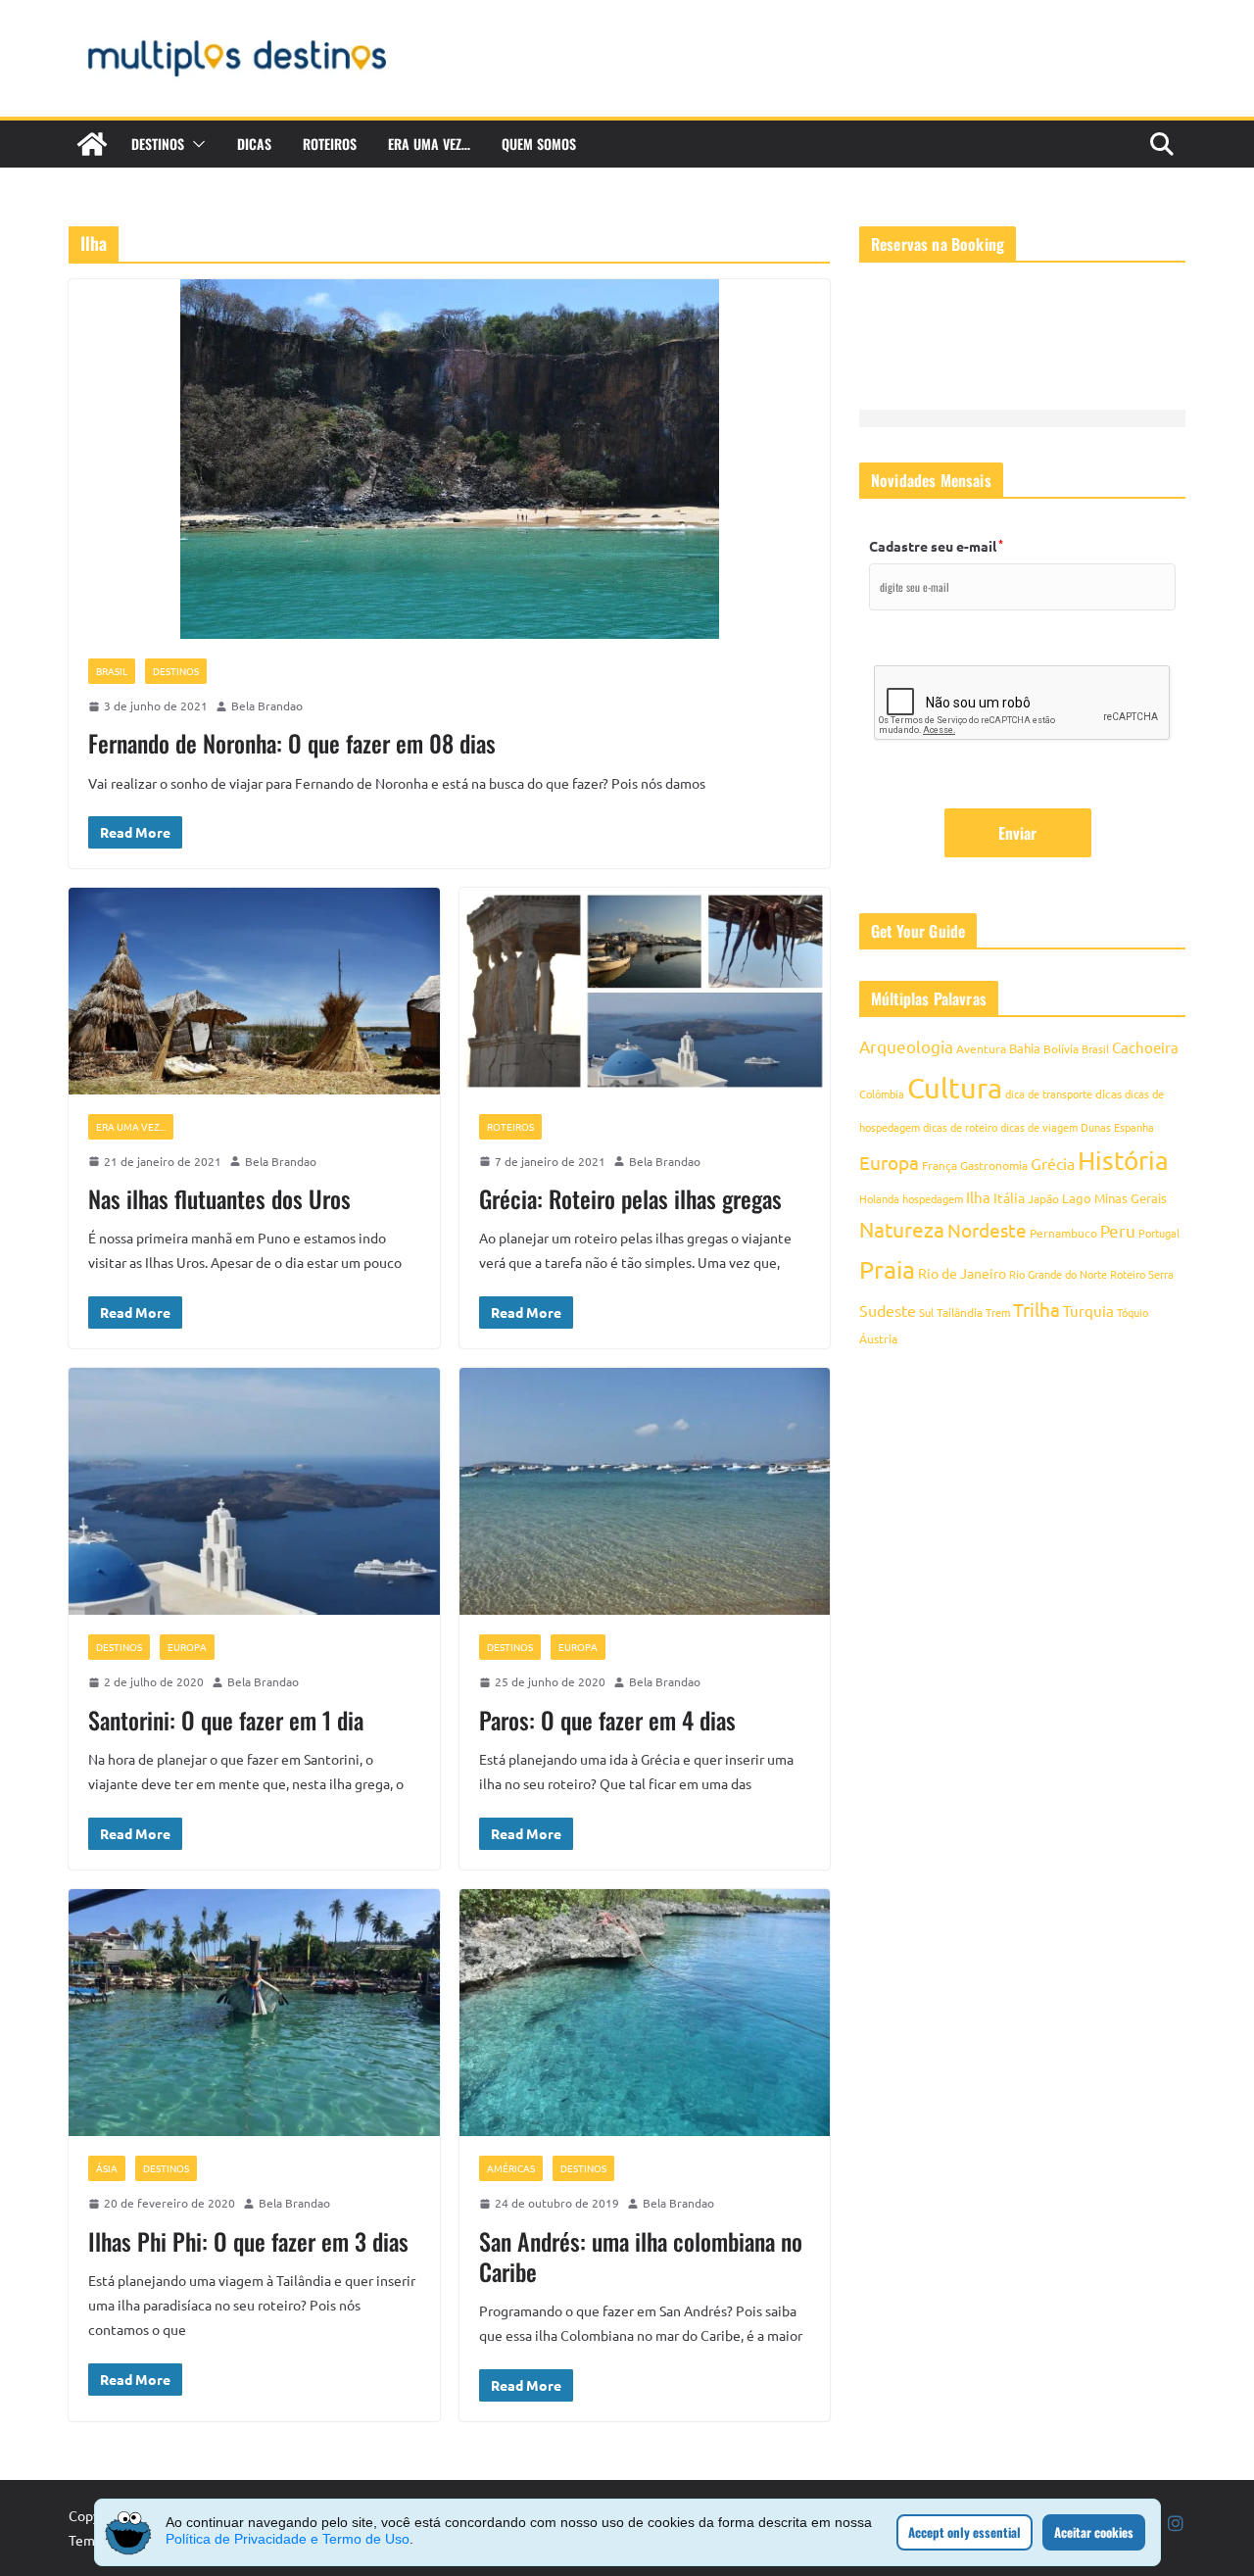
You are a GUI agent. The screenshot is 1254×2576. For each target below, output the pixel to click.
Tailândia (960, 1312)
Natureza (902, 1229)
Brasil (112, 671)
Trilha (1037, 1309)
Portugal (1159, 1233)
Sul (926, 1312)
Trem (998, 1312)
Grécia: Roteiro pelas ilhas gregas (630, 1198)
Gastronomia (994, 1165)
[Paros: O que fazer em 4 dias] (645, 1492)
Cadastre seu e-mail (936, 546)
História (1123, 1161)
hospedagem (933, 1198)
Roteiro (1128, 1274)
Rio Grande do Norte (1058, 1274)
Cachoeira (1145, 1047)
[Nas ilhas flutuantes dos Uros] (254, 991)
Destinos (158, 144)
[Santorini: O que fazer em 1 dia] (254, 1492)
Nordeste (987, 1230)
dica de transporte (1049, 1094)
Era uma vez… (429, 144)
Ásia (107, 2168)
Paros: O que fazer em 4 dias (607, 1720)
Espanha (1134, 1127)
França (940, 1165)
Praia (887, 1269)
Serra (1161, 1274)
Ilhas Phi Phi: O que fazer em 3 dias (248, 2241)
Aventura (981, 1048)
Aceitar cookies (1094, 2532)
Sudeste (888, 1310)
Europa (187, 1647)
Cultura (955, 1088)
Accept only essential (965, 2532)
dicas (1109, 1094)
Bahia (1025, 1048)
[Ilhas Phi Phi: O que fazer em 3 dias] (254, 2013)
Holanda (879, 1198)
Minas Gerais (1131, 1198)
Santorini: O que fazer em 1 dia (226, 1720)
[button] (195, 144)
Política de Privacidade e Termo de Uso (288, 2539)
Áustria (878, 1338)
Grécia (1053, 1163)
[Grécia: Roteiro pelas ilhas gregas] (645, 991)
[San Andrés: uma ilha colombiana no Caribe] (645, 2013)
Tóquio (1133, 1312)
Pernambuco (1063, 1233)
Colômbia (882, 1094)
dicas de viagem (1039, 1127)
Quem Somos (539, 144)
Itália (1009, 1197)
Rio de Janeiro (962, 1273)
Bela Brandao (267, 705)
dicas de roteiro (960, 1127)
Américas (511, 2168)
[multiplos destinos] (92, 144)
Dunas (1096, 1127)
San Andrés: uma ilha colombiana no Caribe (641, 2256)
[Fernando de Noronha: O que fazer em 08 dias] (449, 459)
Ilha (978, 1197)
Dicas (254, 144)
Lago (1077, 1198)
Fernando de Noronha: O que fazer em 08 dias (292, 743)
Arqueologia (906, 1046)
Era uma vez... (131, 1126)
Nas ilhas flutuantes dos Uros (219, 1198)
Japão (1043, 1198)
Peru (1118, 1230)
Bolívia (1061, 1048)
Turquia (1088, 1311)
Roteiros (330, 144)
